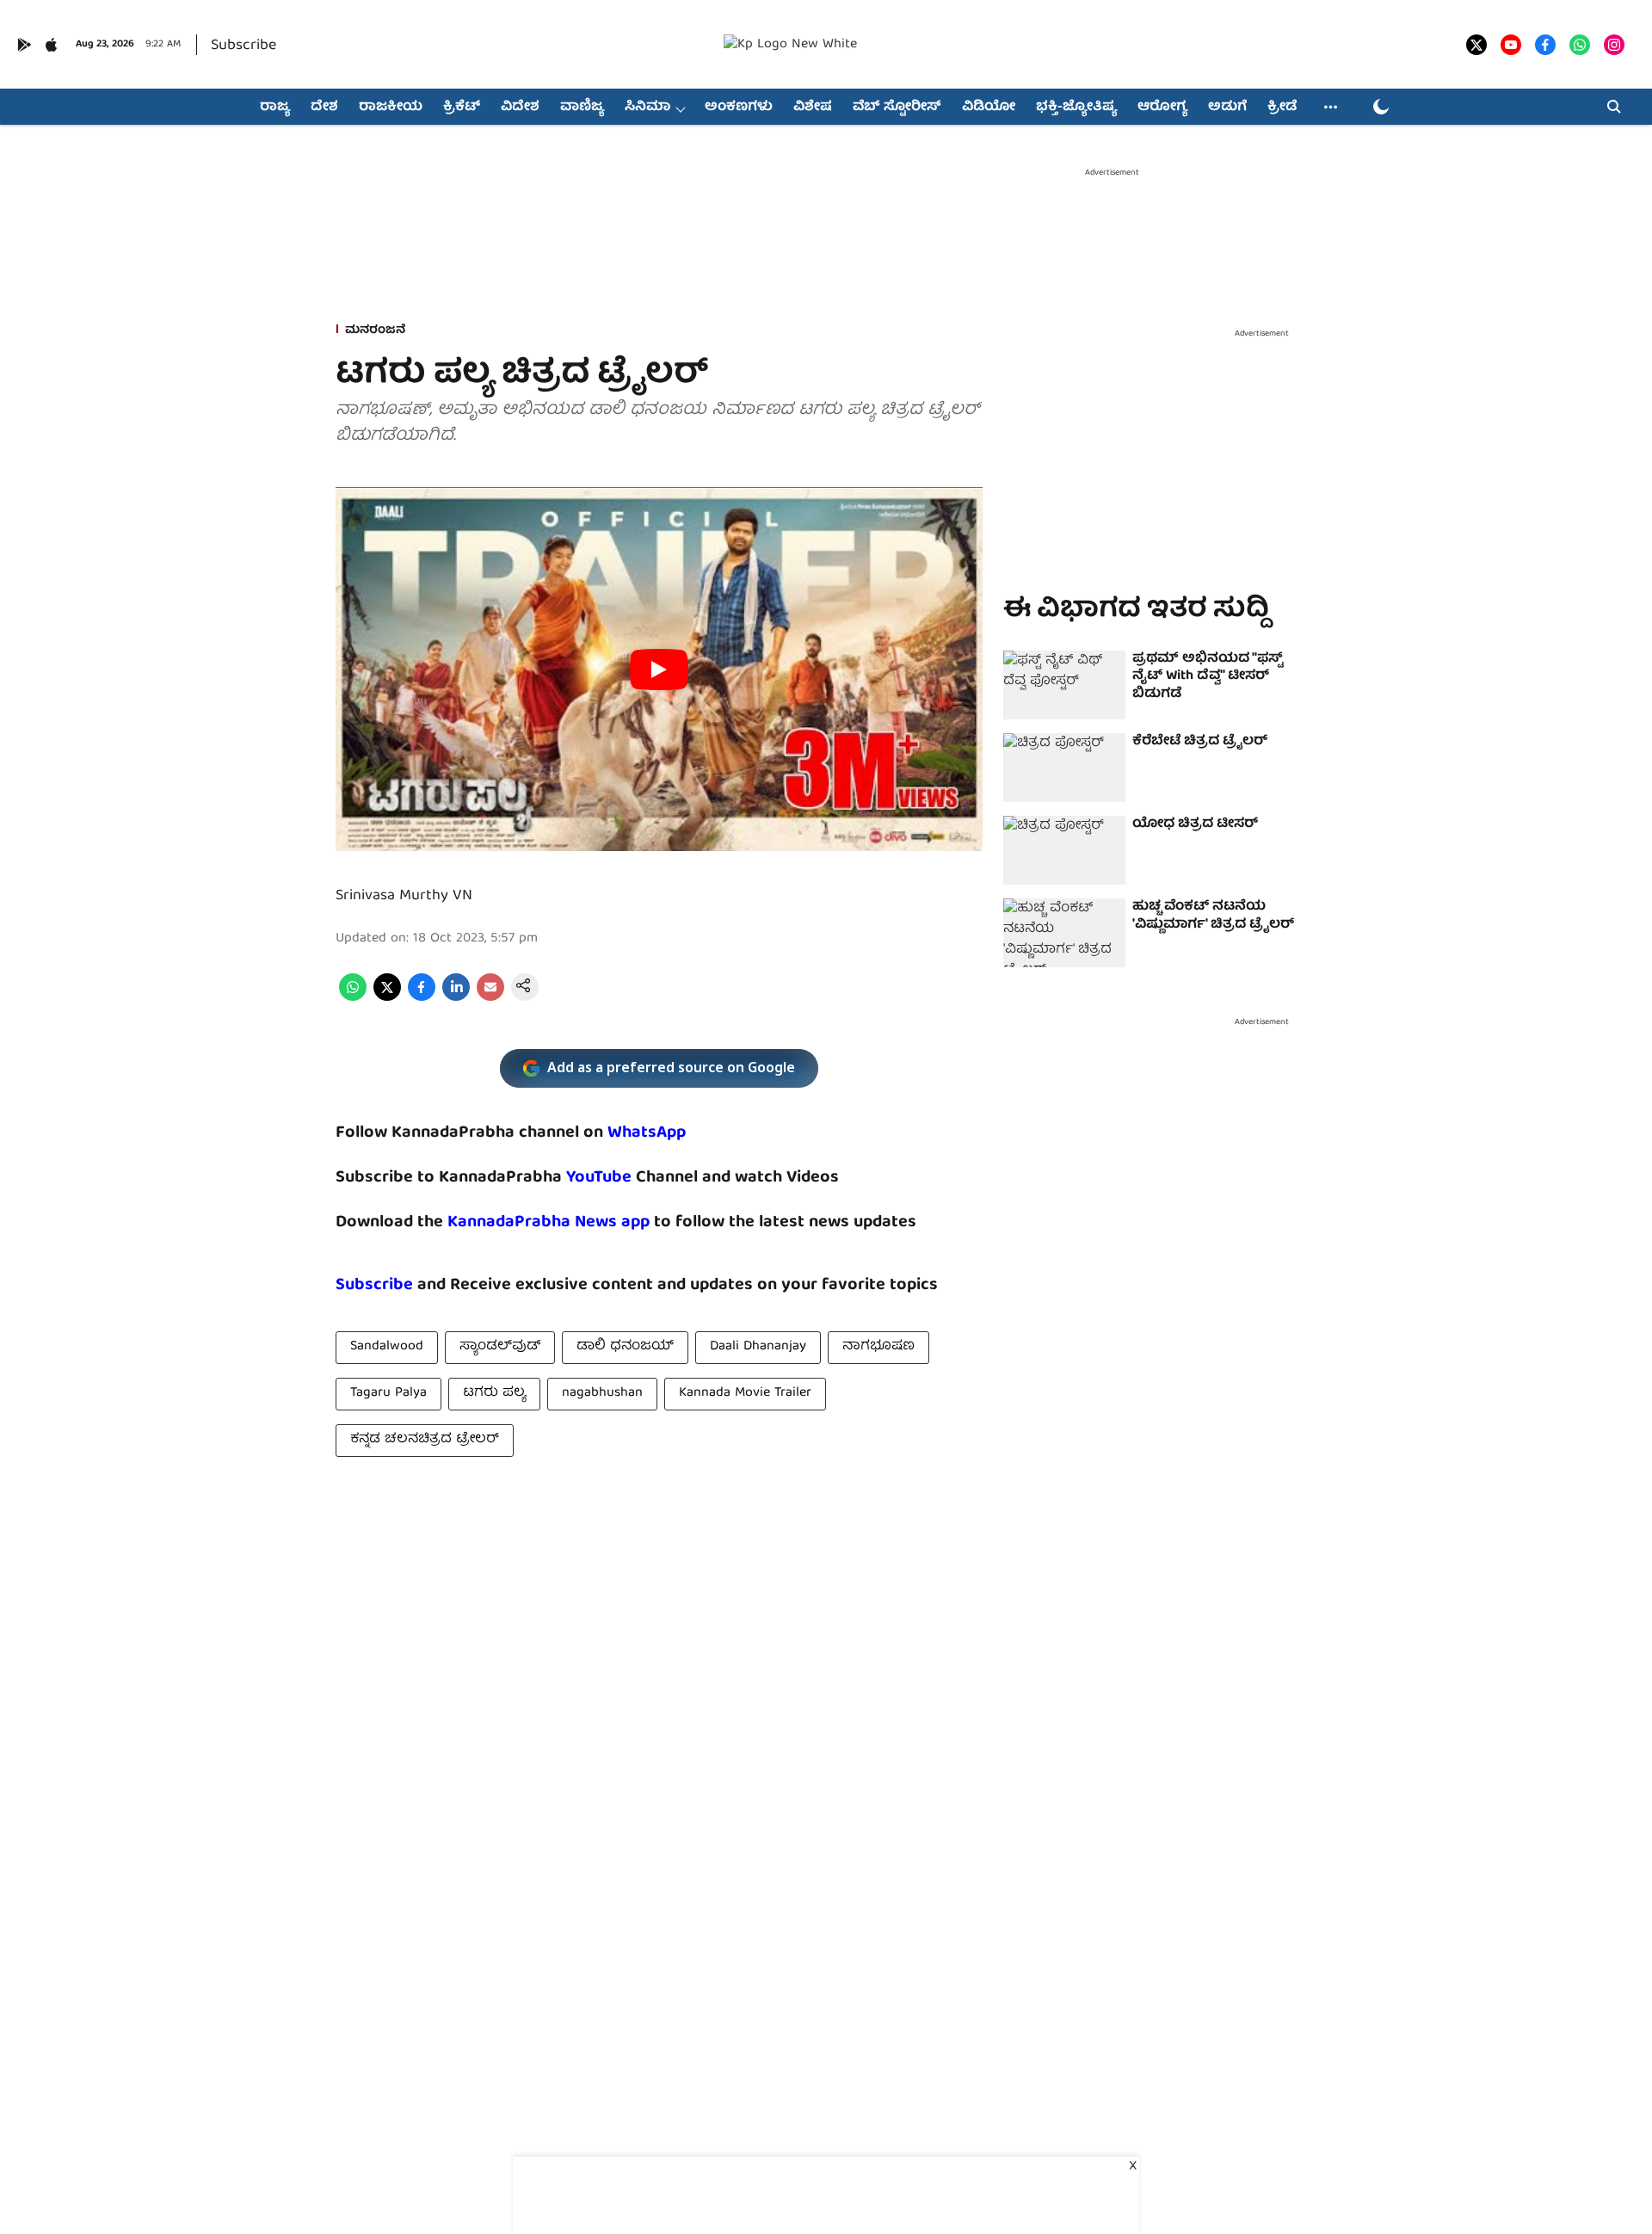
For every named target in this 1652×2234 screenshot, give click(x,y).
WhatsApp (647, 1133)
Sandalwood (387, 1347)
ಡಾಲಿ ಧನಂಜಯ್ (625, 1347)
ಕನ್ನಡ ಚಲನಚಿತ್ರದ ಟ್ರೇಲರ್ (425, 1440)
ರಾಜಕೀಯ (391, 108)
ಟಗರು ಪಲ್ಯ (494, 1393)
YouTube (599, 1178)
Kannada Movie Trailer (745, 1393)
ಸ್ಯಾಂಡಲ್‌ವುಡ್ (500, 1347)
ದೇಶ (324, 108)
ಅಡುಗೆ (1227, 108)
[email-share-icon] (490, 998)
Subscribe (243, 46)
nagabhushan (602, 1393)
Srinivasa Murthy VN (404, 896)
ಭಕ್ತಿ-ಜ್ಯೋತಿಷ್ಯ (1076, 108)
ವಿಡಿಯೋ (989, 108)
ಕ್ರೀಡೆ (1282, 108)
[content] (634, 1178)
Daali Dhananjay (758, 1347)
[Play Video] (659, 670)
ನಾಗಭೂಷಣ (878, 1347)
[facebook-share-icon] (422, 998)
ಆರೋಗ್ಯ (1162, 108)
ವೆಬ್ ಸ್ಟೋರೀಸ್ (897, 108)
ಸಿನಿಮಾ (647, 108)
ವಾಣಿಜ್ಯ (582, 108)
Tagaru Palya (388, 1393)
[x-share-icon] (387, 998)
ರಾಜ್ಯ (275, 108)
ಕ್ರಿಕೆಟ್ (462, 108)
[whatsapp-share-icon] (353, 998)
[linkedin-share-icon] (456, 998)
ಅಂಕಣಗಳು (739, 108)
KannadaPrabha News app (549, 1222)
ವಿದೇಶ (520, 108)
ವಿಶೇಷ (813, 108)
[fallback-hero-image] (1064, 685)
